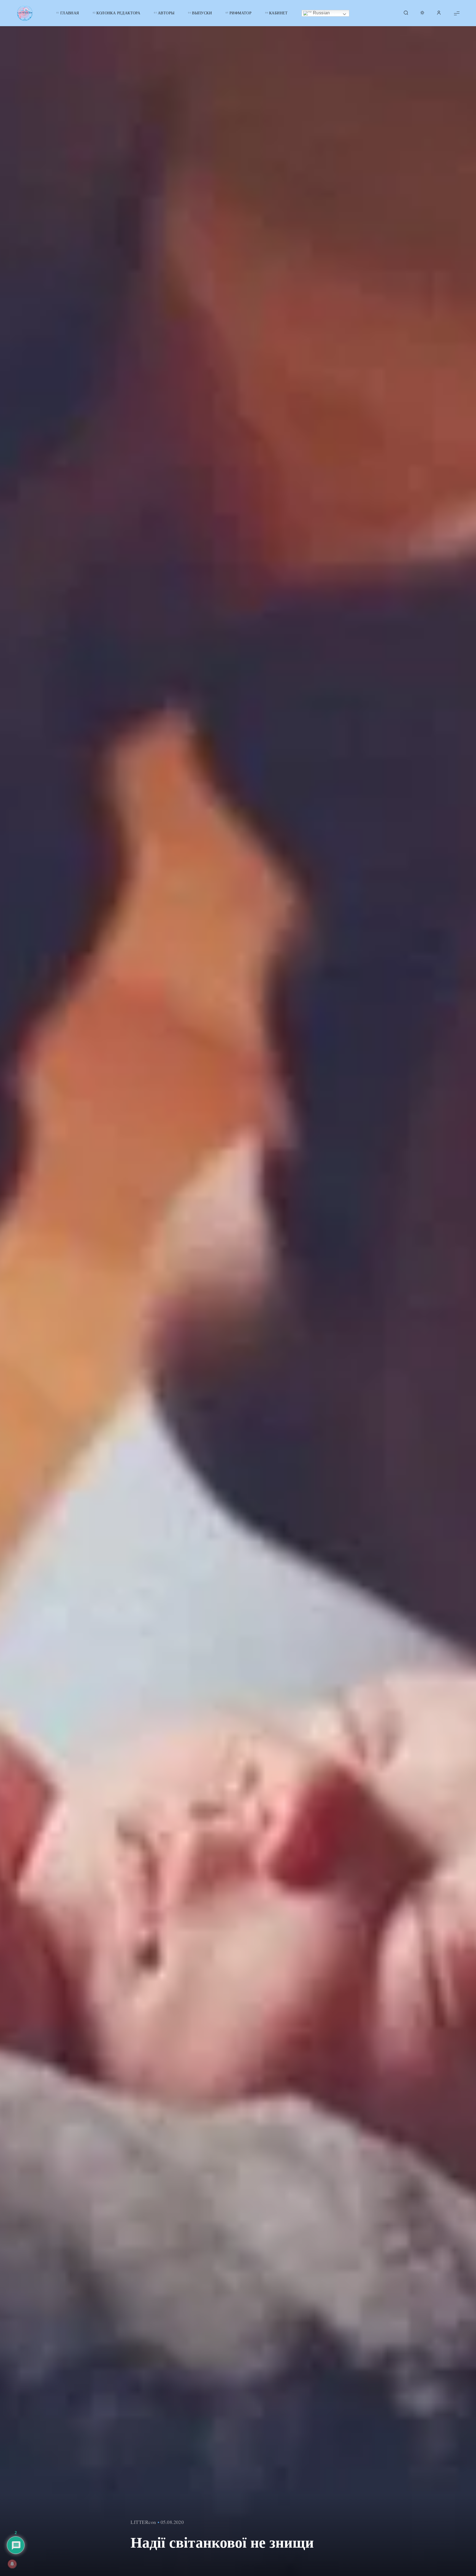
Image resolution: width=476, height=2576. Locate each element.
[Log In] (439, 13)
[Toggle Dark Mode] (422, 13)
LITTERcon (143, 2522)
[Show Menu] (457, 13)
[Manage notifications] (12, 2564)
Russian (321, 13)
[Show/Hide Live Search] (406, 13)
